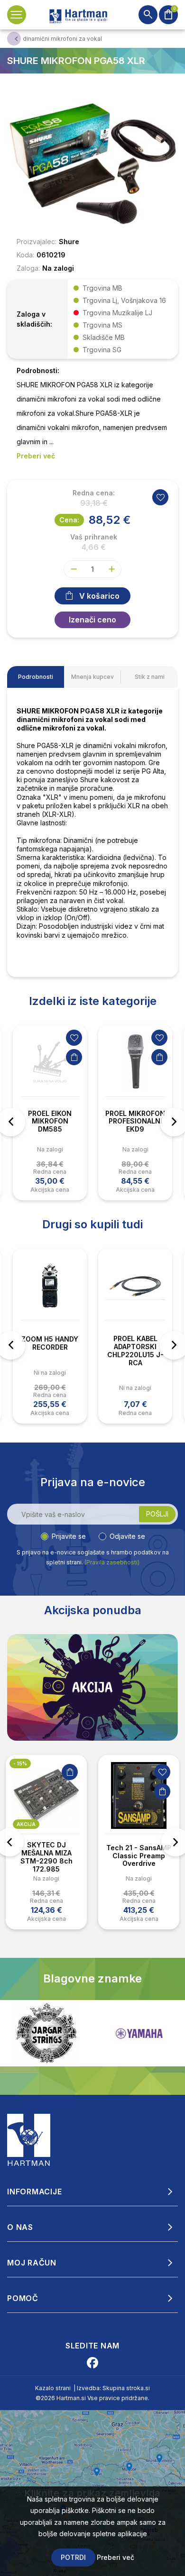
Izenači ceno (92, 620)
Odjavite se (127, 1536)
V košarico (99, 596)
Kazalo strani (53, 2388)
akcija (26, 1824)
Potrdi (73, 2557)
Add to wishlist (160, 497)
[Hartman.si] (29, 2139)
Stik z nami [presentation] (150, 677)
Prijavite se (69, 1536)
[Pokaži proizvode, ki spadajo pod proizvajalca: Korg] (139, 2033)
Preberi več (116, 2557)
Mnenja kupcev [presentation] (92, 677)
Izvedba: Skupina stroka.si (113, 2388)
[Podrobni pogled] (92, 163)
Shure (69, 242)
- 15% (20, 1763)
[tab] (36, 677)
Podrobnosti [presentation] (36, 677)
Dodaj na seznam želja (74, 1038)
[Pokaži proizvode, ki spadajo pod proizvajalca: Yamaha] (46, 2033)
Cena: (69, 520)
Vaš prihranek (94, 537)
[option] (50, 1113)
